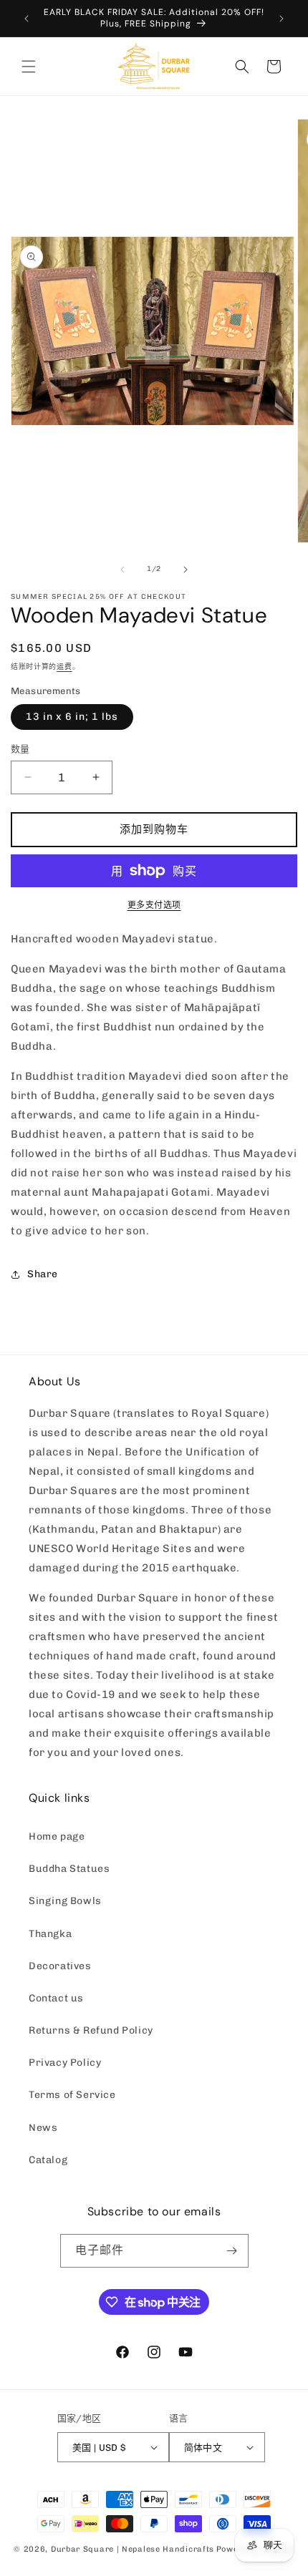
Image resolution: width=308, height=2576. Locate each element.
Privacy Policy (65, 2063)
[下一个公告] (281, 19)
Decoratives (60, 1966)
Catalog (48, 2160)
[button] (29, 67)
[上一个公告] (27, 19)
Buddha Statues (69, 1869)
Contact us (56, 1998)
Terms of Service (72, 2095)
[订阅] (232, 2251)
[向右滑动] (186, 570)
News (43, 2128)
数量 (20, 749)
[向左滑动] (122, 570)
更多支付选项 (154, 905)
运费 (64, 667)
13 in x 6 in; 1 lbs (72, 717)
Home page (57, 1836)
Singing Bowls (65, 1901)
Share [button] (43, 1274)
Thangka (50, 1934)
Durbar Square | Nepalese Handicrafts (133, 2549)
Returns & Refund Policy (91, 2030)
